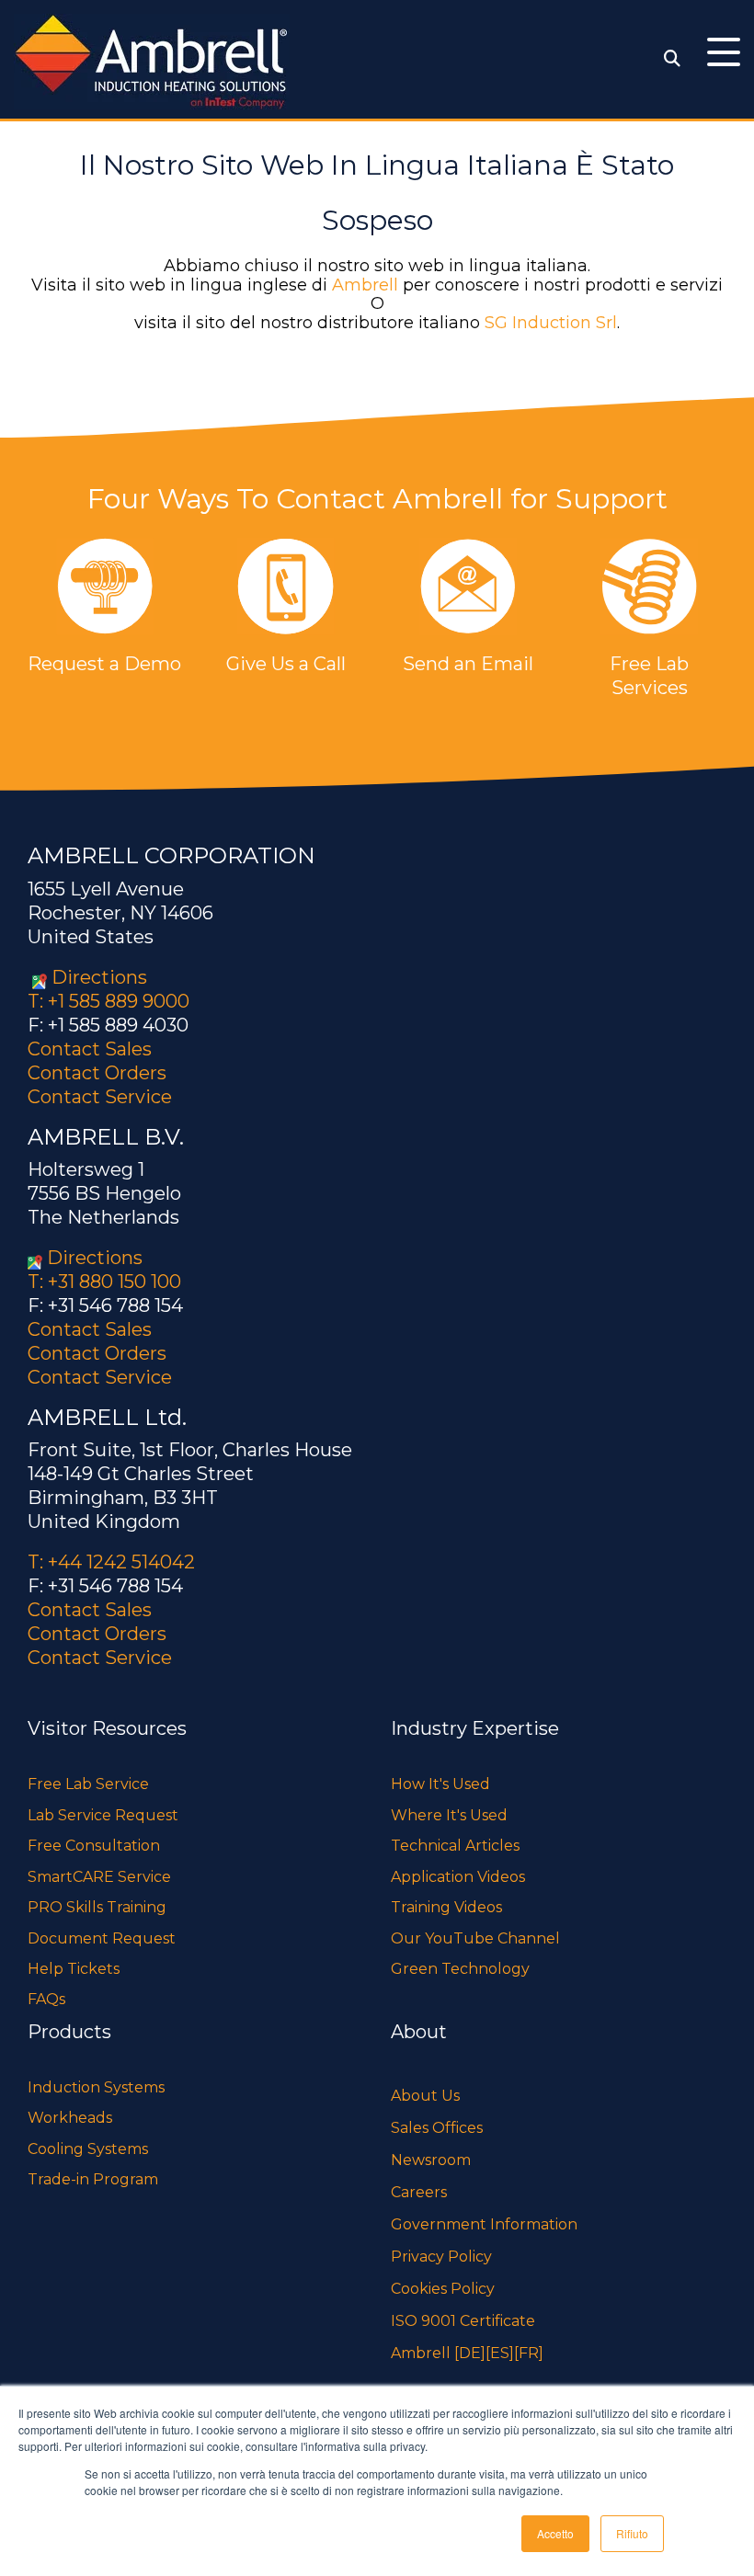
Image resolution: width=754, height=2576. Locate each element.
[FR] (529, 2353)
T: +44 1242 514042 (111, 1562)
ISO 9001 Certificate (463, 2321)
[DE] (470, 2353)
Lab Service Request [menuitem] (103, 1815)
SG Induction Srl (551, 323)
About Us (425, 2096)
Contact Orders (97, 1073)
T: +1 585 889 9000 (109, 1001)
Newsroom (431, 2160)
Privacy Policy (441, 2257)
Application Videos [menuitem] (458, 1877)
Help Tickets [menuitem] (74, 1969)
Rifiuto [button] (632, 2533)
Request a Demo (104, 664)
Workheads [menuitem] (70, 2118)
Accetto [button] (555, 2533)
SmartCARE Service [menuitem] (99, 1877)
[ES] (500, 2353)
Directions (99, 977)
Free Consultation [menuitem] (94, 1846)
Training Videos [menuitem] (446, 1907)
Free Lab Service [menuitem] (88, 1784)
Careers (419, 2192)
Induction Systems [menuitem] (96, 2087)
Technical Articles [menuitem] (455, 1846)
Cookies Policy (443, 2289)
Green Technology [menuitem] (460, 1969)
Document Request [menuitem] (102, 1938)
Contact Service (100, 1097)
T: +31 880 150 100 (104, 1282)
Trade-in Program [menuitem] (93, 2179)
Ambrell (365, 285)
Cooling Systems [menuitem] (88, 2149)
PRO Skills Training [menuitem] (97, 1907)
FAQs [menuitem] (46, 1999)
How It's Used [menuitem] (440, 1784)
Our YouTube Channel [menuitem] (475, 1938)
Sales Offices (437, 2128)
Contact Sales (90, 1049)
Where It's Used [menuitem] (449, 1815)
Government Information (484, 2224)
